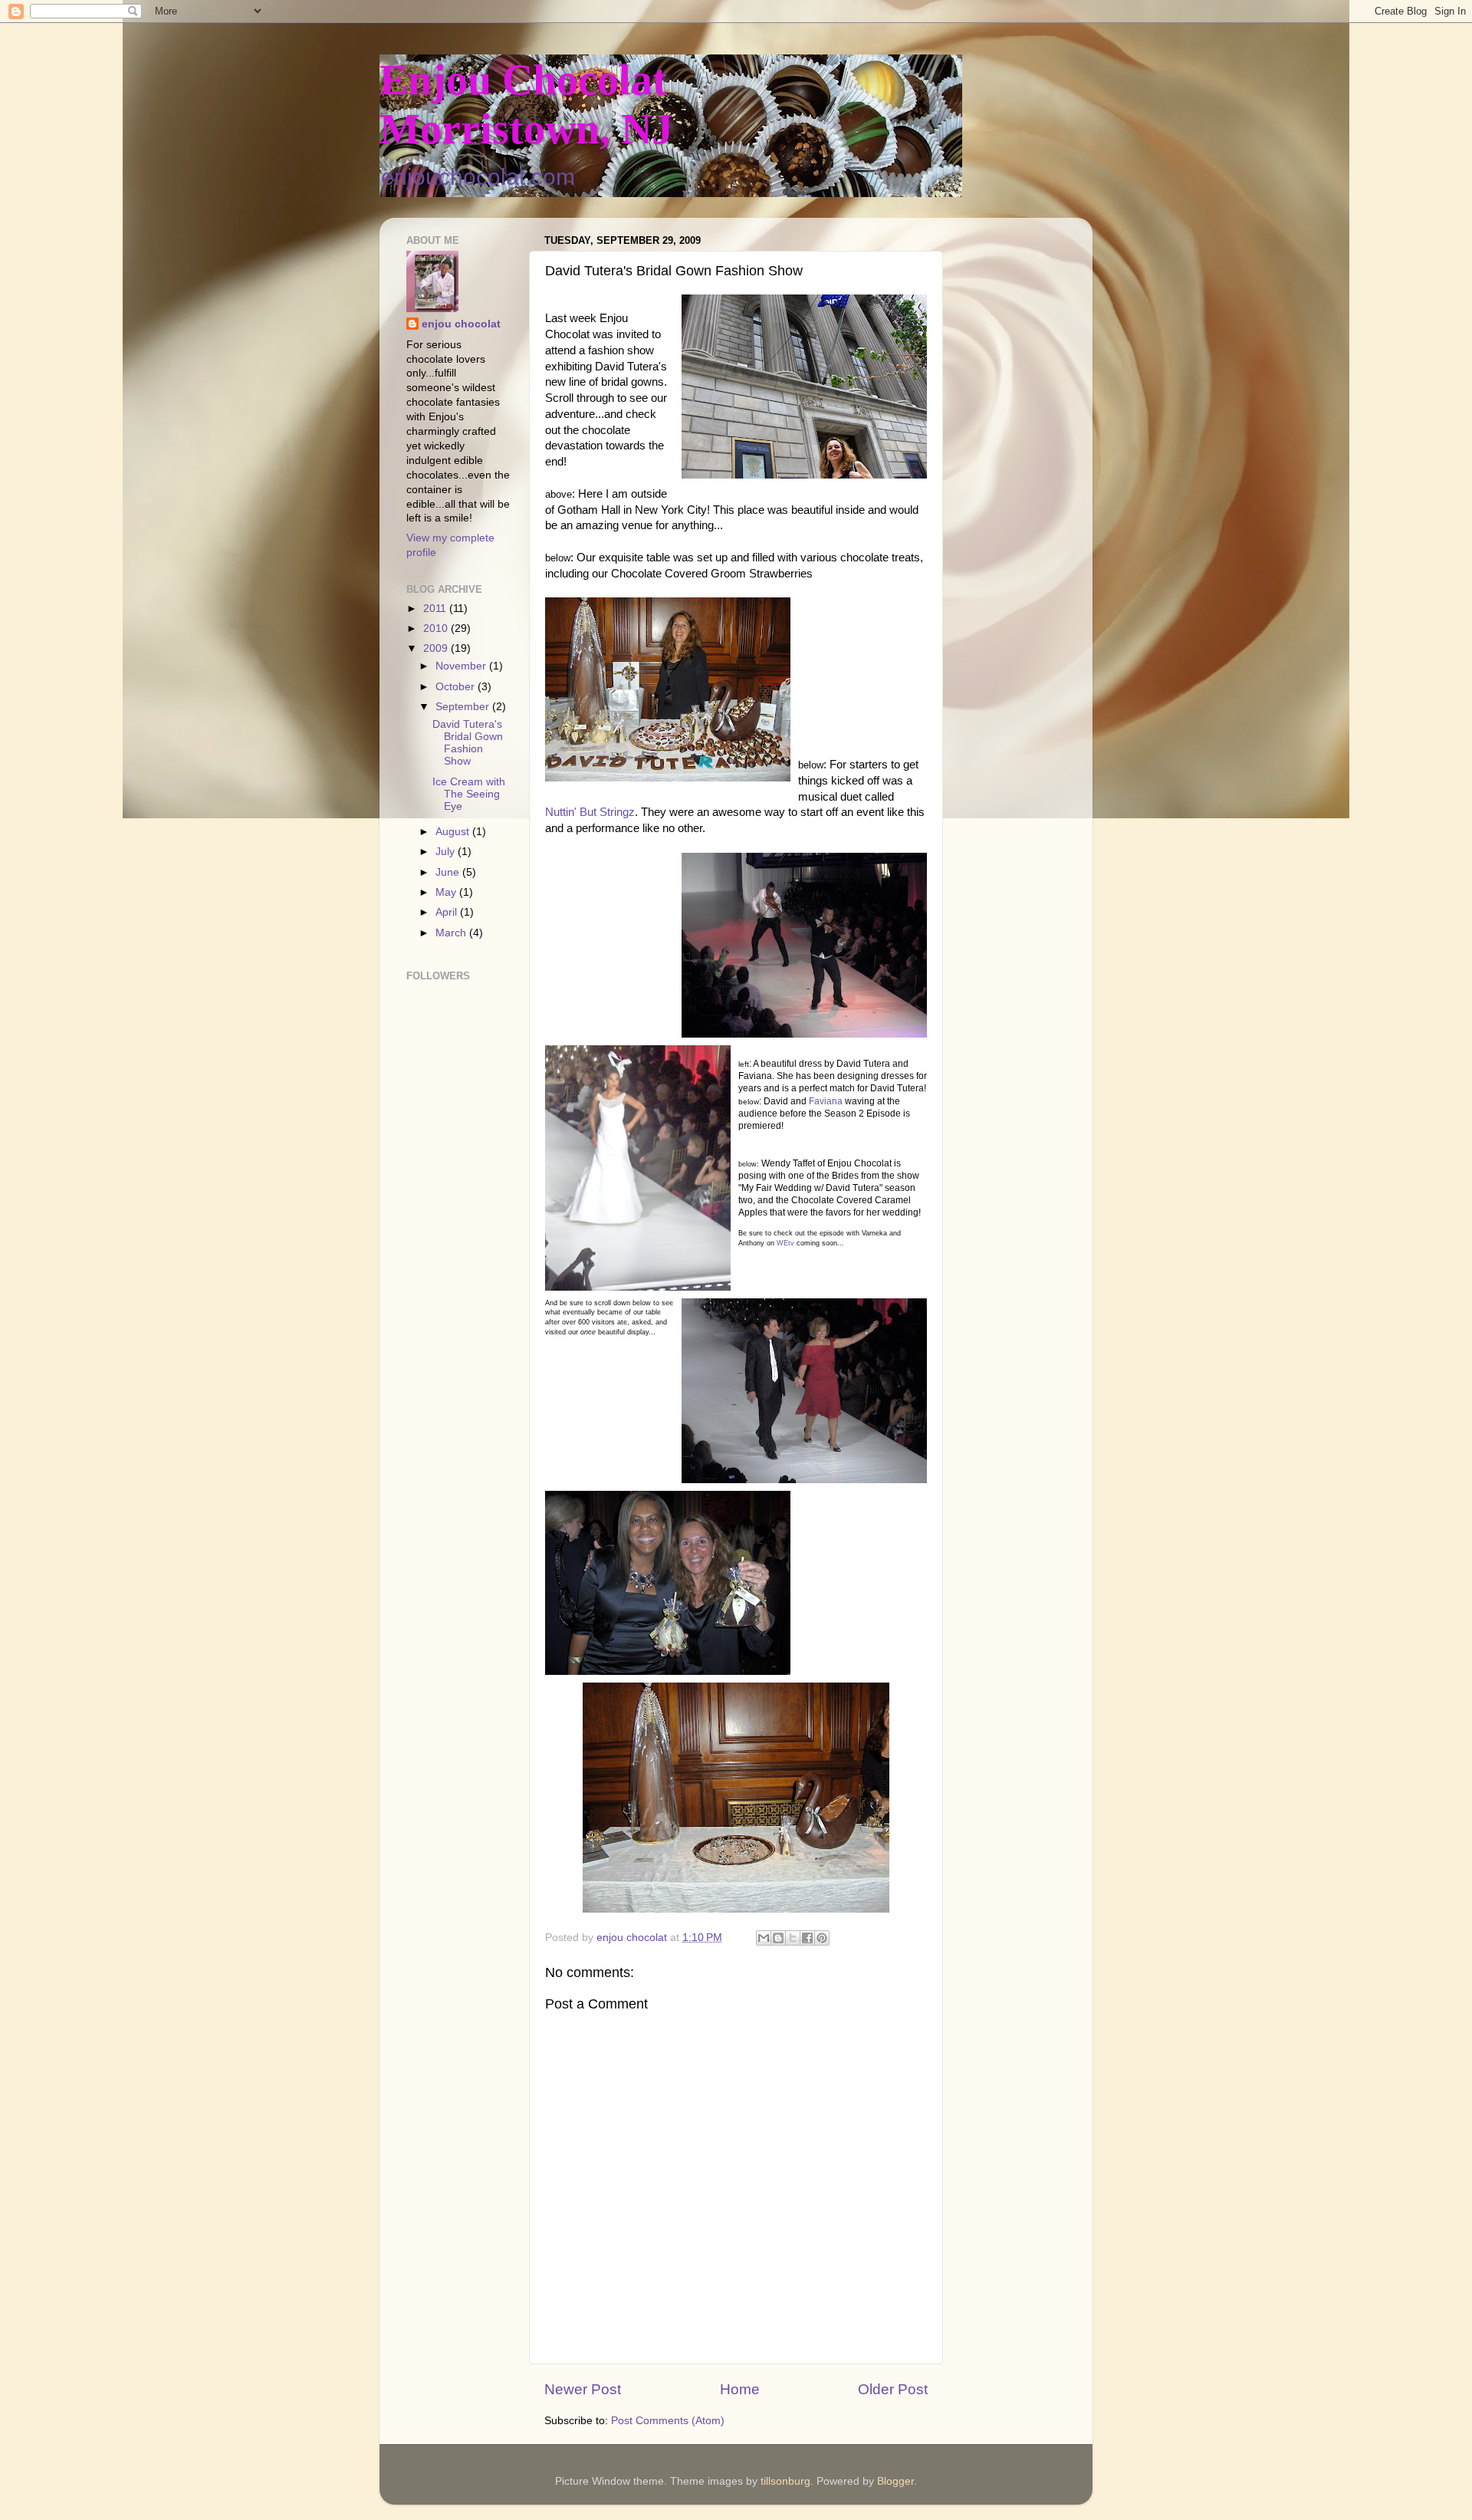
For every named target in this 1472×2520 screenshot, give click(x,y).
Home (740, 2389)
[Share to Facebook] (807, 1938)
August (454, 832)
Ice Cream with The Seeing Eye (469, 794)
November (462, 666)
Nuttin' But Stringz (590, 812)
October (457, 687)
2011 (436, 609)
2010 (437, 628)
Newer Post (583, 2389)
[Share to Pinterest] (822, 1938)
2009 (437, 648)
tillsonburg (785, 2481)
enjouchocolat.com (478, 177)
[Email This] (764, 1938)
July (447, 852)
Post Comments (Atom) (668, 2421)
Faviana (826, 1101)
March (452, 933)
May (447, 892)
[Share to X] (793, 1938)
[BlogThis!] (778, 1938)
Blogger (895, 2481)
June (449, 872)
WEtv (785, 1243)
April (448, 912)
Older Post (893, 2389)
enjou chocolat (461, 324)
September (464, 707)
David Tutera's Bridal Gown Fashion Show (468, 743)
